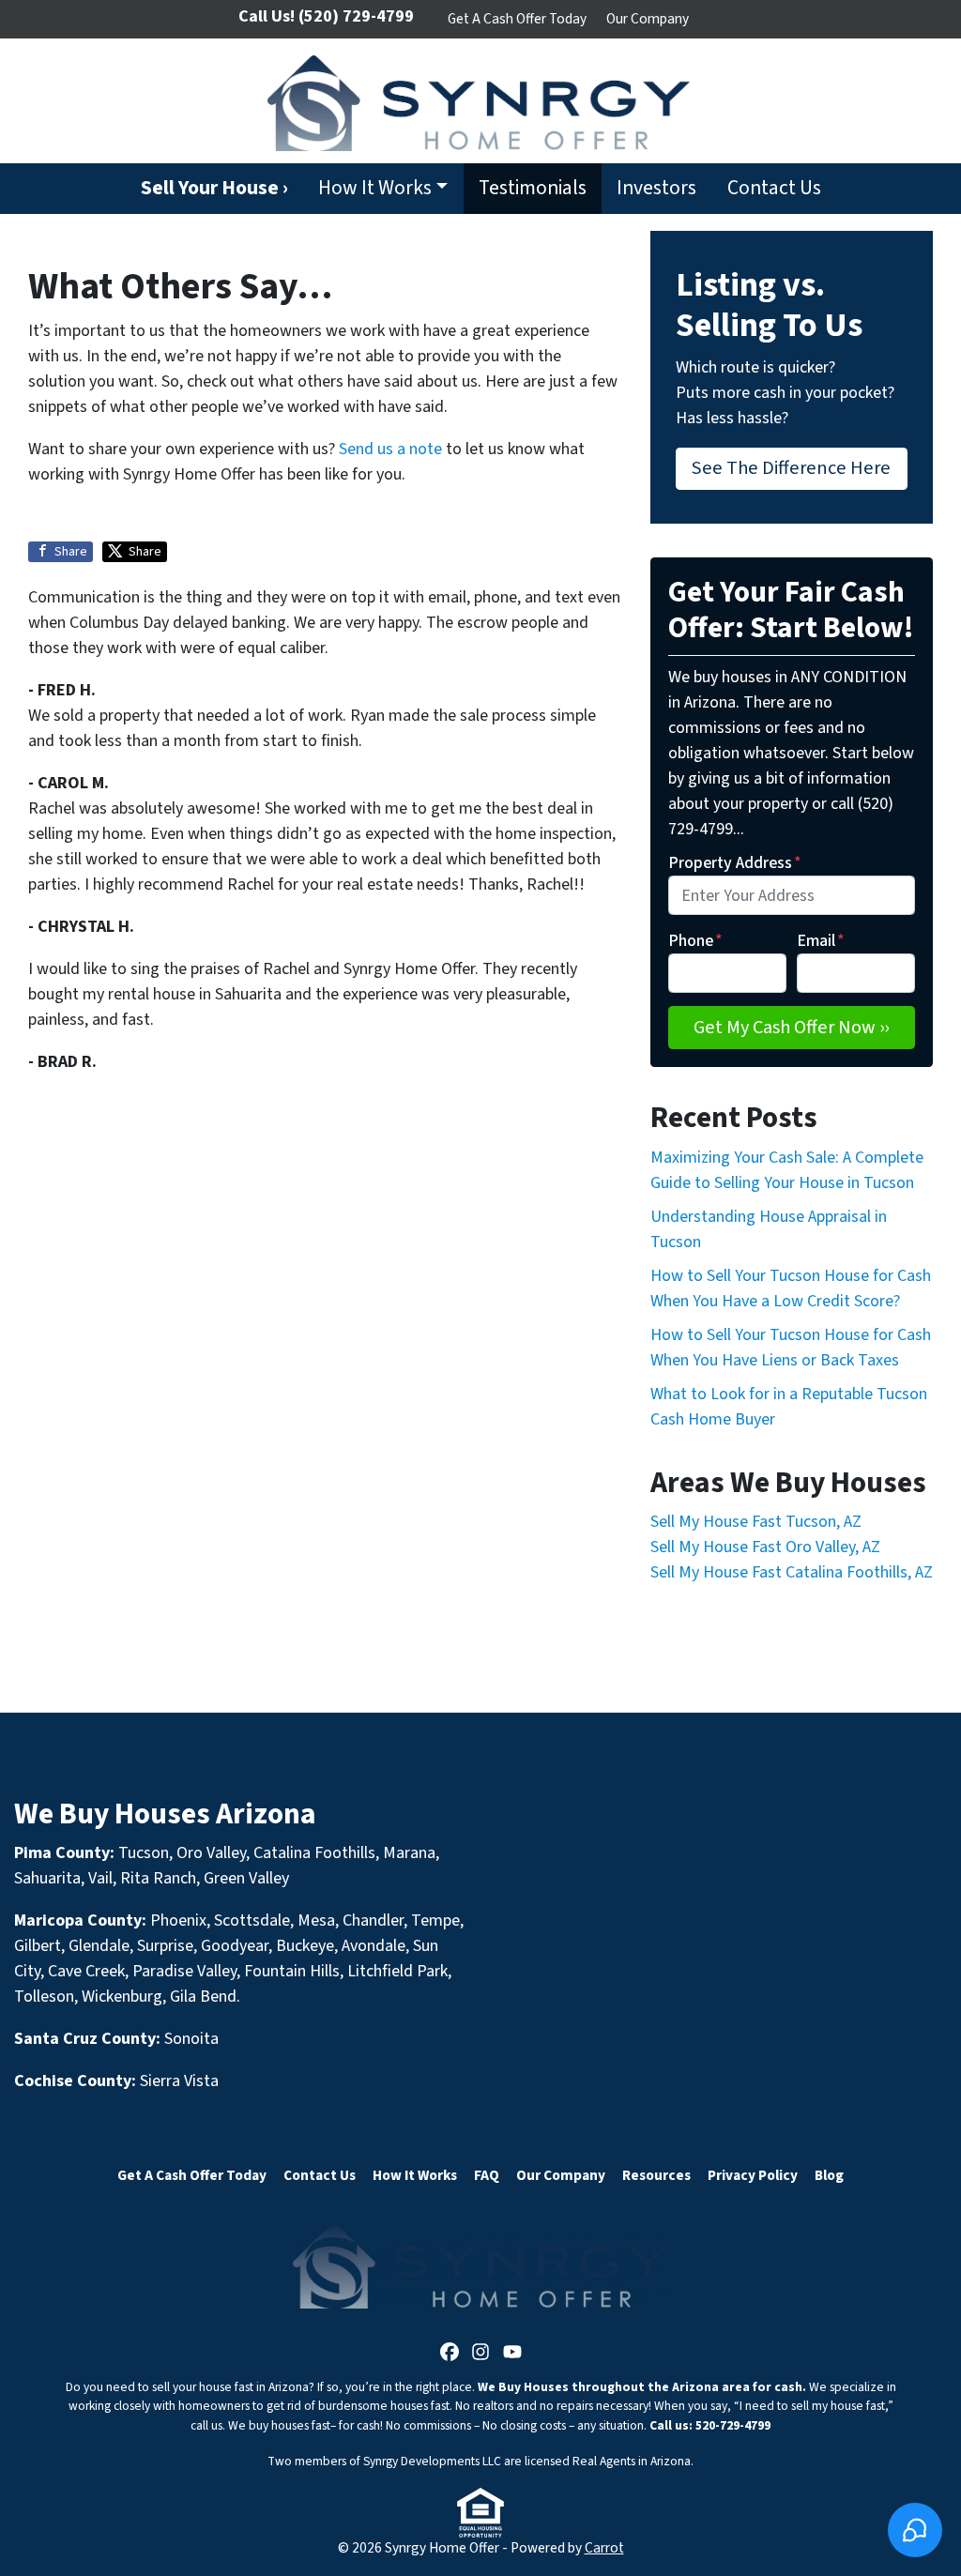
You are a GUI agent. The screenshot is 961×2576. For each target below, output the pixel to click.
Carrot (604, 2548)
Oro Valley (211, 1853)
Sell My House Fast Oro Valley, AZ (765, 1547)
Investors (656, 188)
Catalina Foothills (314, 1853)
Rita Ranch (158, 1878)
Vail (100, 1878)
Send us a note (390, 449)
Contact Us (774, 188)
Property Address (735, 863)
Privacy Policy (753, 2175)
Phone (695, 941)
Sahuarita (47, 1878)
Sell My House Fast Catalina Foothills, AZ (792, 1572)
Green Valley (246, 1878)
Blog (829, 2175)
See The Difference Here (791, 468)
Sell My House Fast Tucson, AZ (756, 1522)
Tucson (144, 1853)
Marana (409, 1853)
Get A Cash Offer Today (517, 19)
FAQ (487, 2175)
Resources (656, 2175)
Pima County (62, 1853)
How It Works (375, 188)
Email (821, 941)
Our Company (648, 19)
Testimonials (533, 188)
